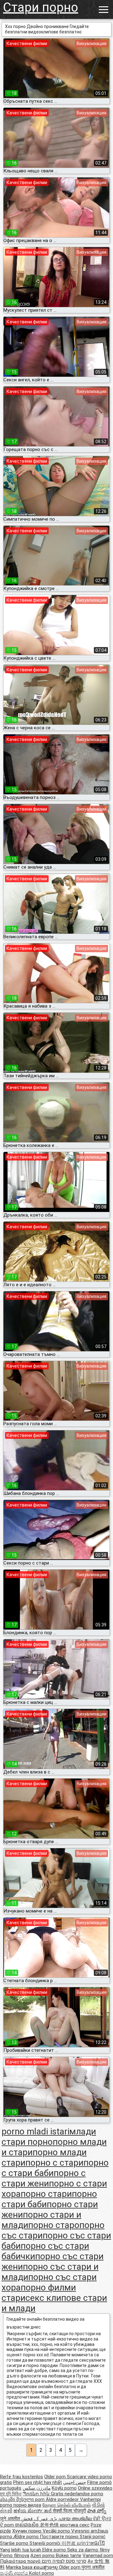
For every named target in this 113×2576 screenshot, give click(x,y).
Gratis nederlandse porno (77, 2494)
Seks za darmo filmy (88, 2550)
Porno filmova (15, 2556)
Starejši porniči (46, 2543)
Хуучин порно (27, 2531)
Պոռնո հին (37, 2494)
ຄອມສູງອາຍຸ (46, 2567)
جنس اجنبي (75, 2482)
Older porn (56, 2477)
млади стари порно (49, 2137)
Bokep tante (69, 2556)
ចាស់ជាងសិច (27, 2525)
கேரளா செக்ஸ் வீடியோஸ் (67, 2505)
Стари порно (41, 7)
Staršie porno (15, 2543)
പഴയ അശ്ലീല (76, 2519)
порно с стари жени (44, 2178)
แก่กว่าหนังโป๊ (91, 2543)
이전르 (69, 2543)
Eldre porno (55, 2550)
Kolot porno (42, 2573)
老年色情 (50, 2525)
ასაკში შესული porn (23, 2499)
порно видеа (27, 2505)
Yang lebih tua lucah (21, 2550)
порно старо (54, 2225)
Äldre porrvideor (63, 2499)
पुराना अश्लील (93, 2567)
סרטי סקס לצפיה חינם (64, 2561)
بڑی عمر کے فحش (40, 2519)
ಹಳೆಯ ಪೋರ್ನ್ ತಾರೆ (33, 2511)
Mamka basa (20, 2567)
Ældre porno (27, 2537)
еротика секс (75, 2525)
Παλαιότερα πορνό (21, 2561)
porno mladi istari (35, 2131)
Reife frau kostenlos (22, 2477)
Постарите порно (60, 2537)
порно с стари (54, 2163)
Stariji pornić (93, 2537)
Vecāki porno (57, 2531)
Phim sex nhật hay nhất (38, 2482)
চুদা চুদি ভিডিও (11, 2494)
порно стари (46, 2194)
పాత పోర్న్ (97, 2511)
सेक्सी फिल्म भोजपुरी (69, 2511)
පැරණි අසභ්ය (15, 2573)
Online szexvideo (95, 2488)
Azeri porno (43, 2556)
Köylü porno (64, 2488)
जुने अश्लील (11, 2519)
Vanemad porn (98, 2556)
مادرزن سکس (37, 2488)
